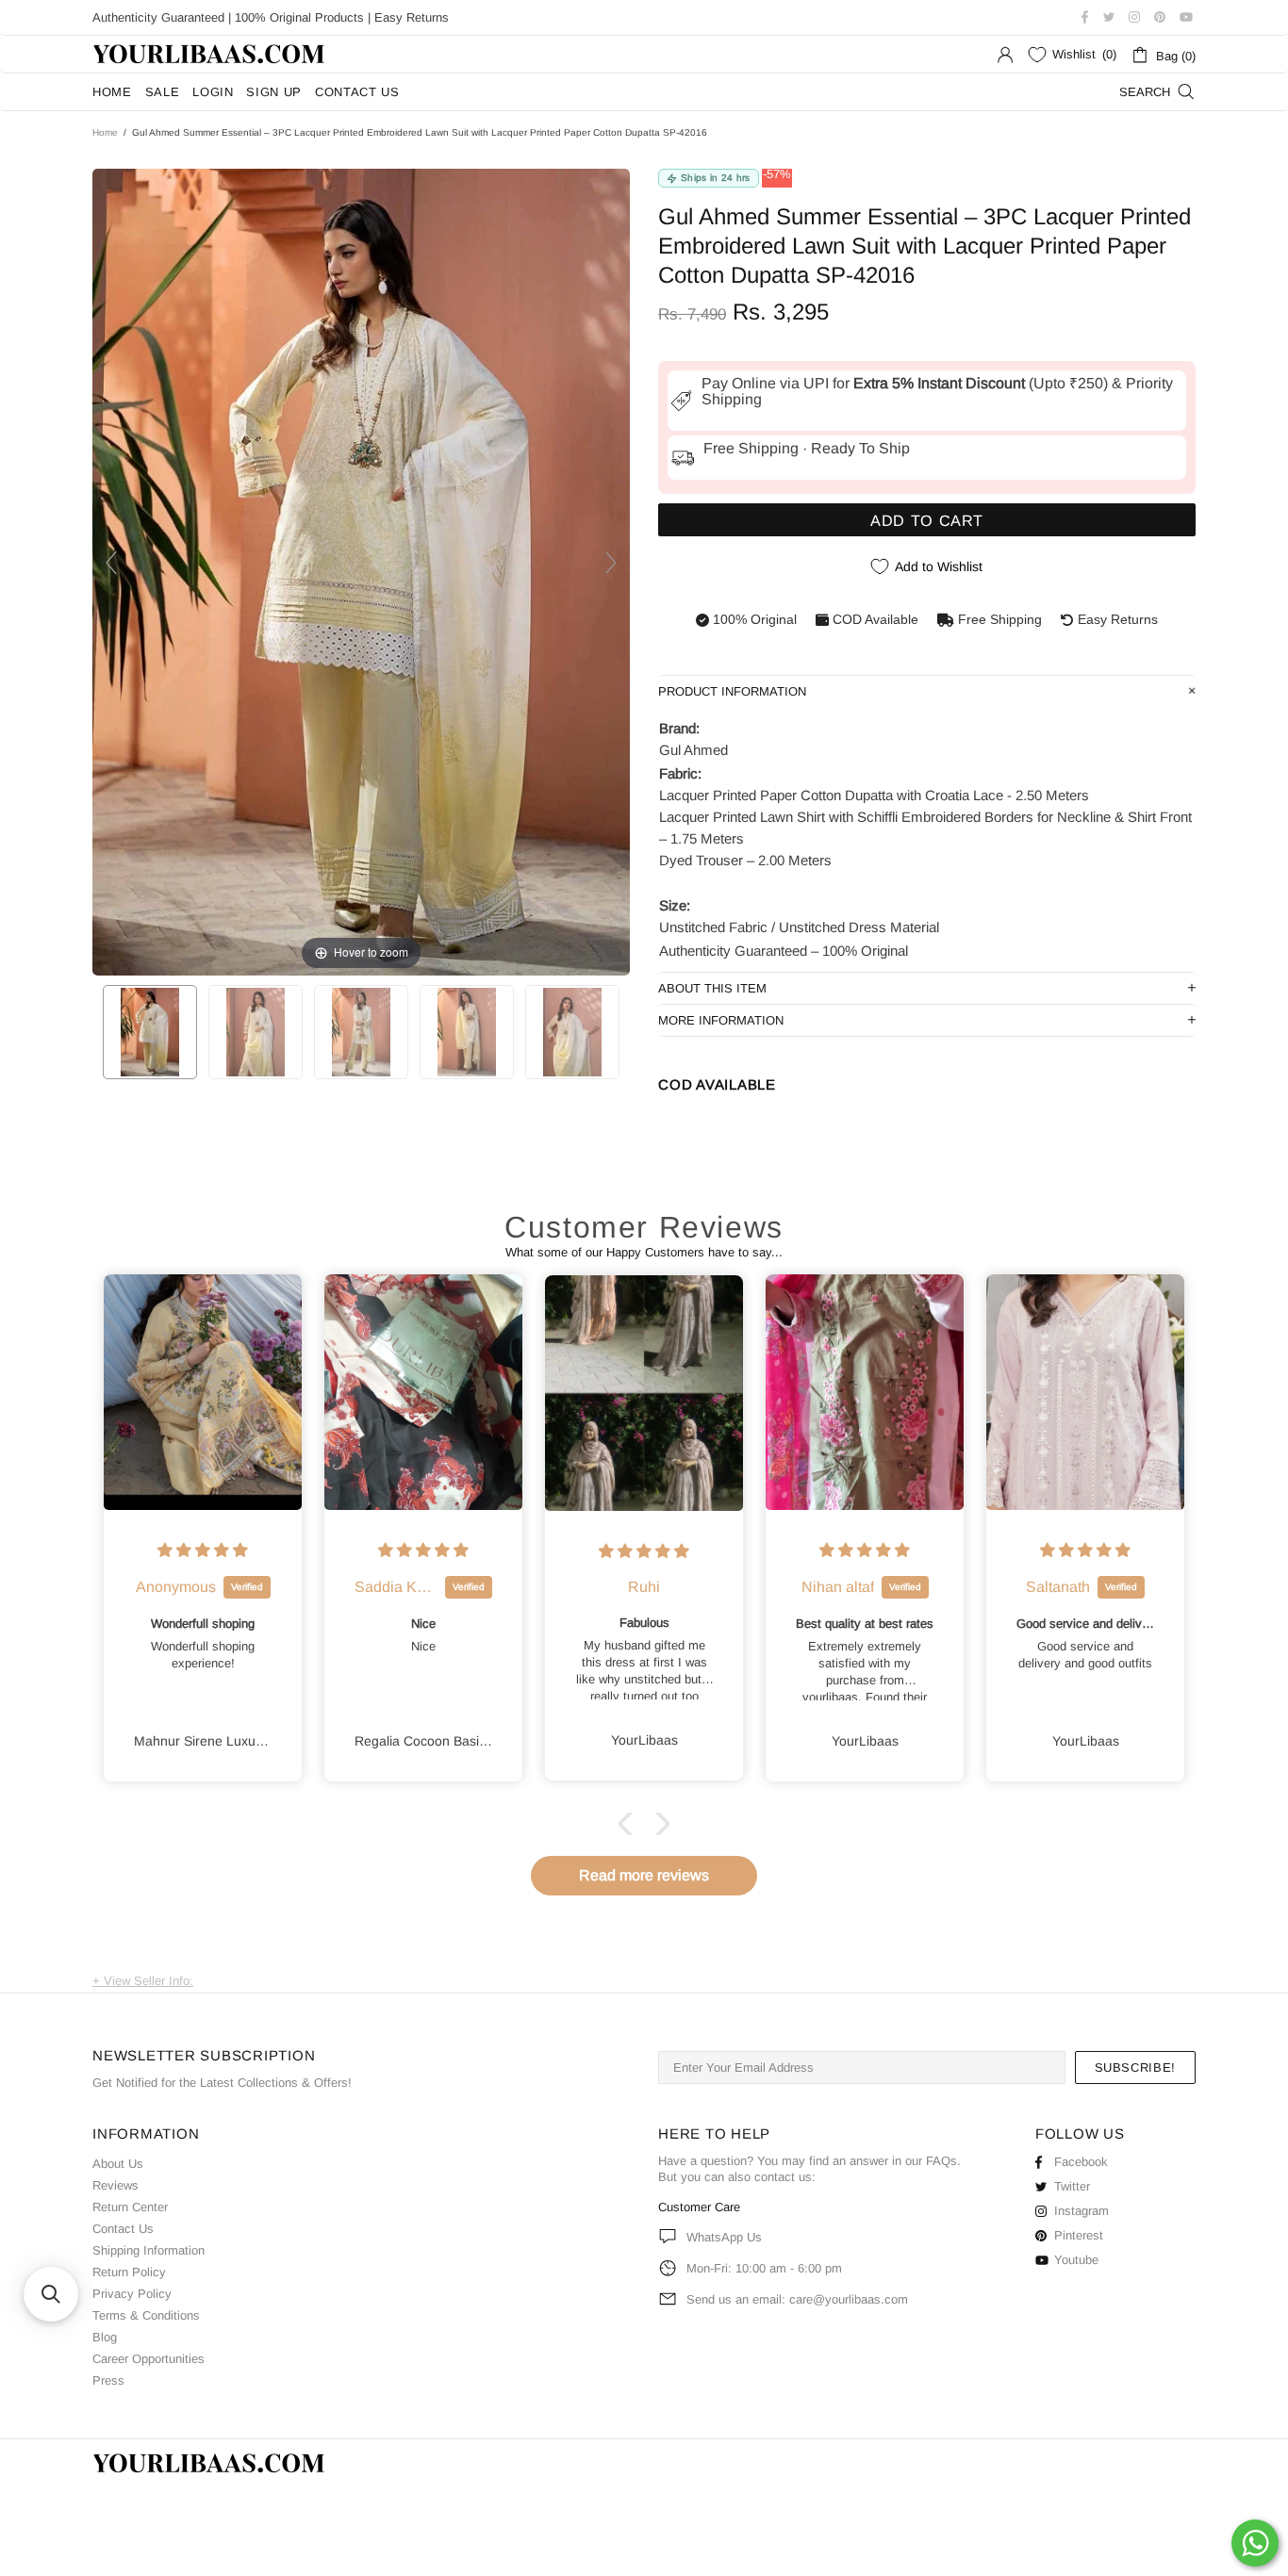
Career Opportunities (149, 2359)
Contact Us (123, 2229)
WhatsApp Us (724, 2237)
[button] (630, 1824)
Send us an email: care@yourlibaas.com (797, 2299)
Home (105, 132)
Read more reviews (644, 1875)
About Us (118, 2164)
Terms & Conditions (146, 2315)
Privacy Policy (132, 2294)
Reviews (116, 2185)
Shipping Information (149, 2250)
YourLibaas (210, 54)
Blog (105, 2337)
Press (108, 2380)
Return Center (130, 2207)
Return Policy (129, 2272)
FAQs (941, 2161)
